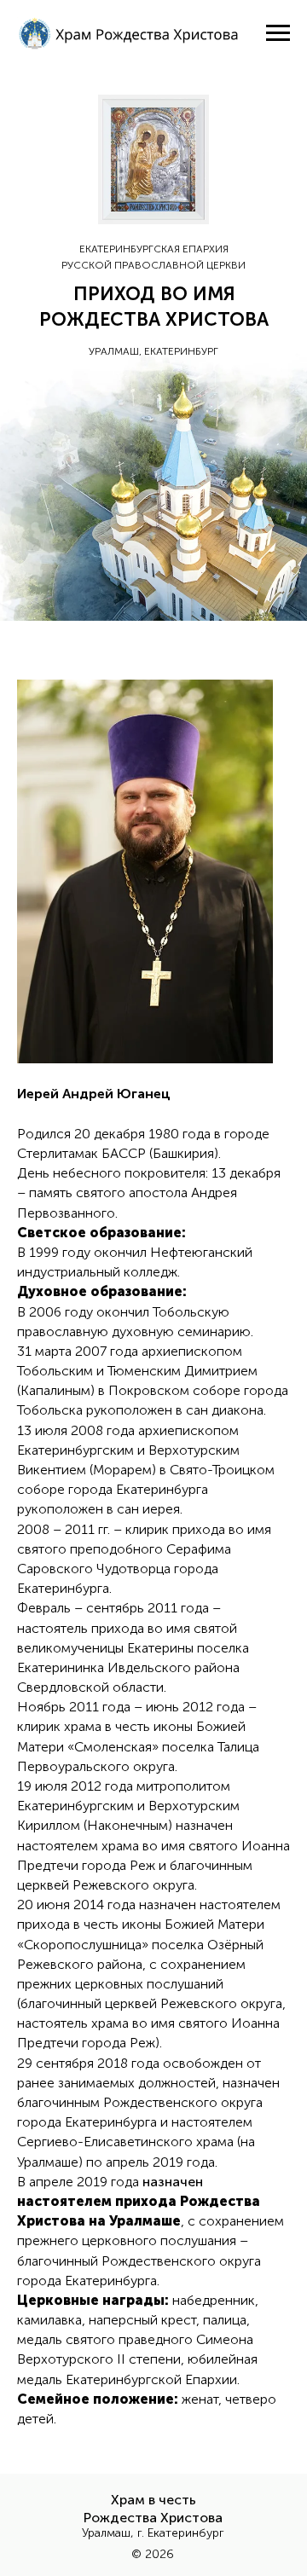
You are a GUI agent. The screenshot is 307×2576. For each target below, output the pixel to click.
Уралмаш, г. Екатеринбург (153, 2533)
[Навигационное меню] (278, 33)
